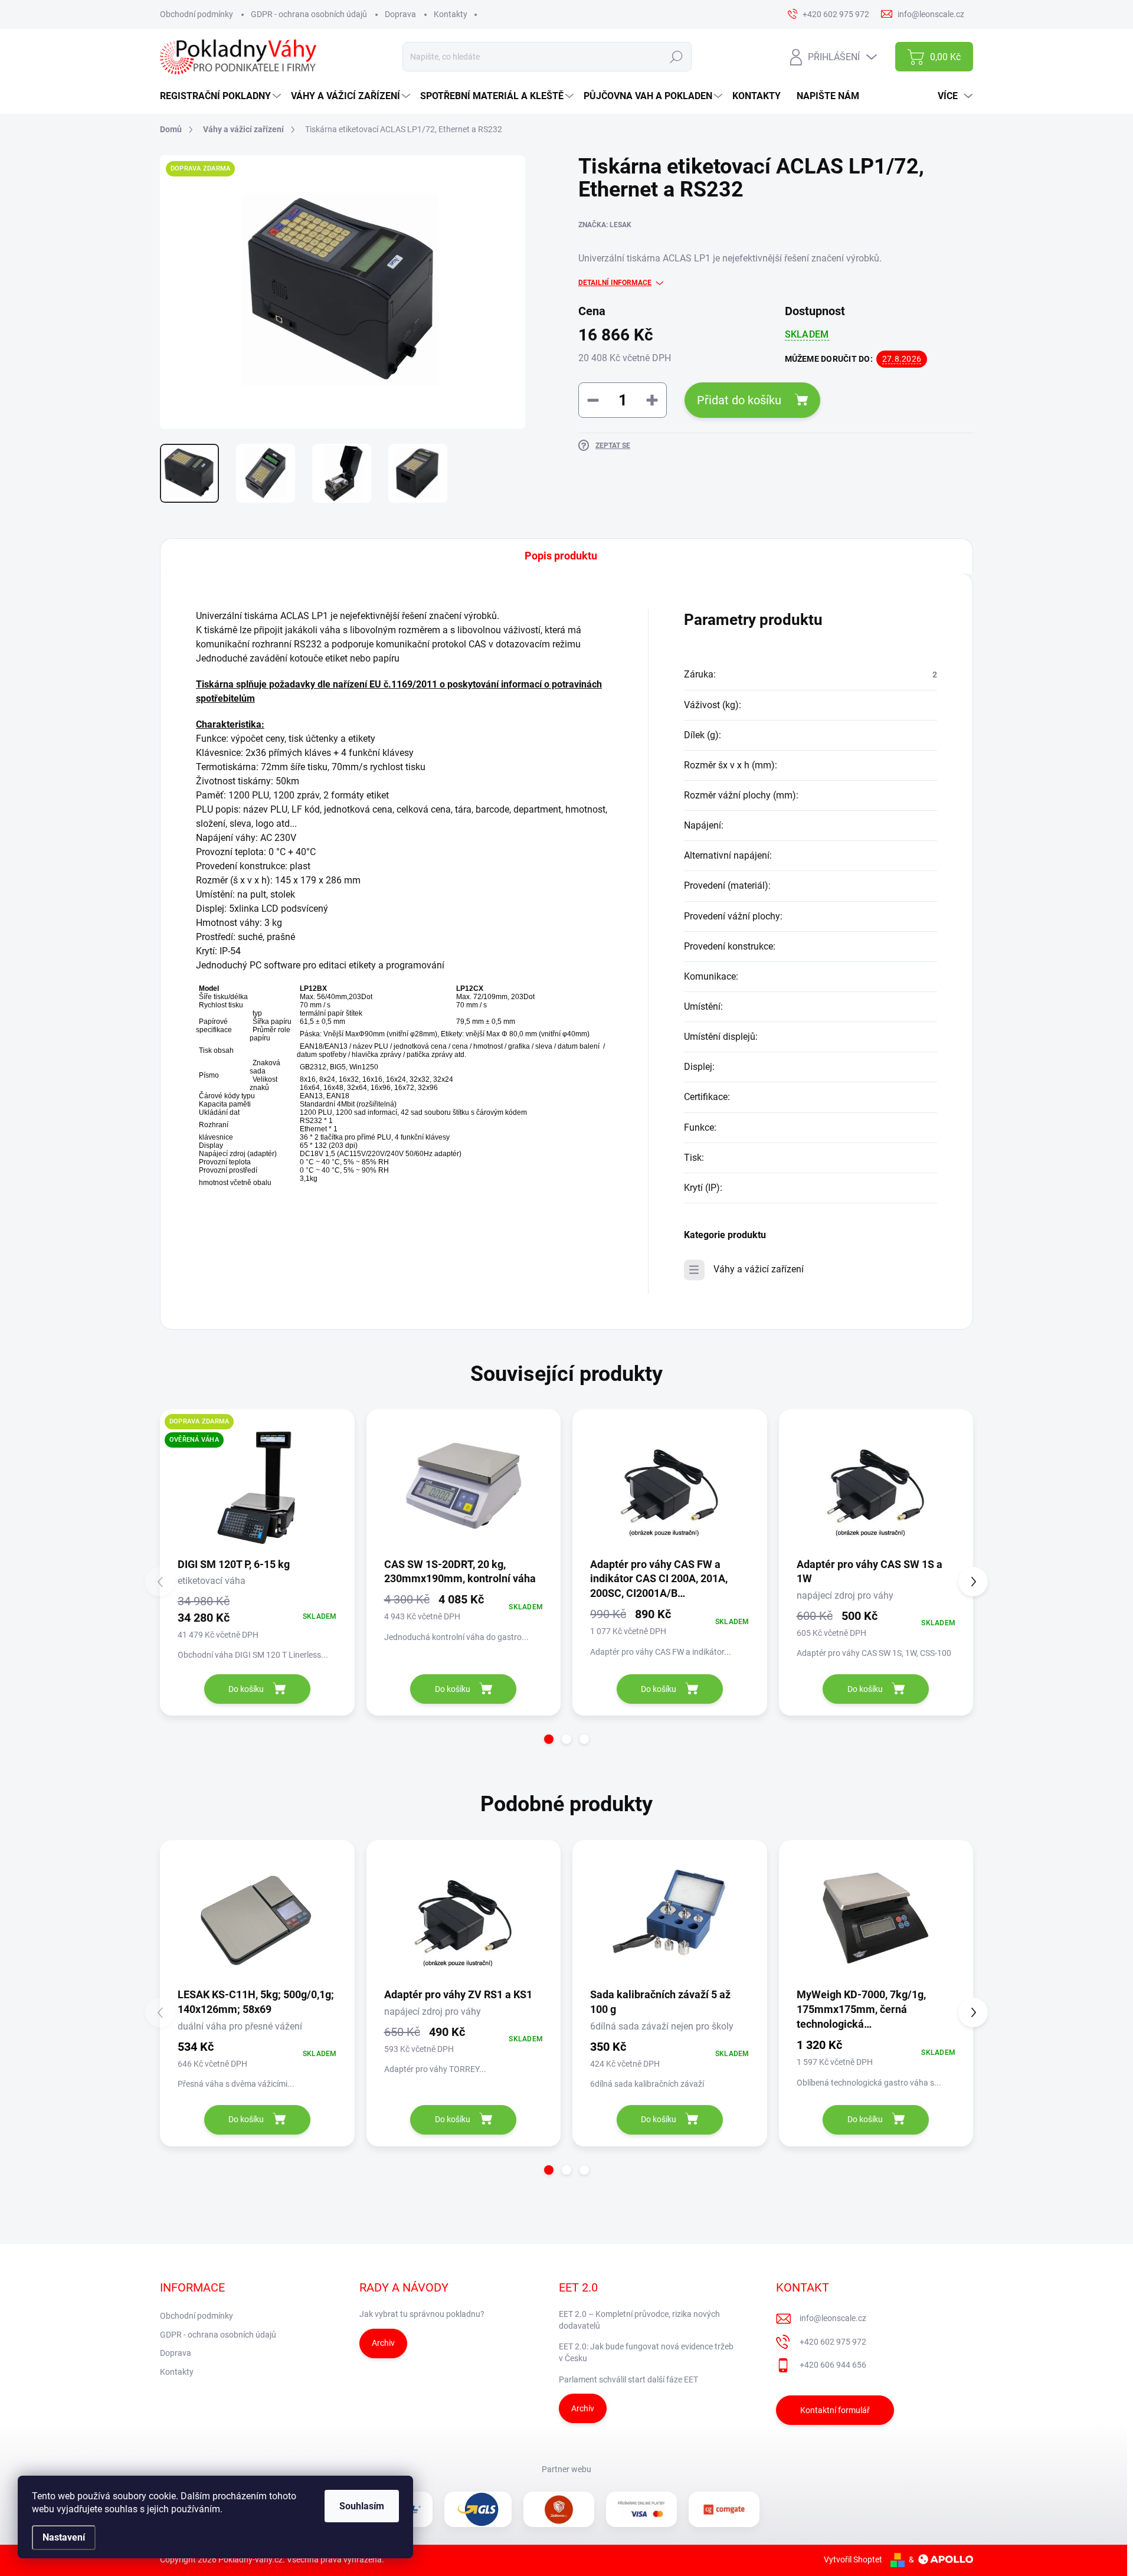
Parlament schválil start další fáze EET (628, 2379)
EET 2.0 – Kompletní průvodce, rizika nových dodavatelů (639, 2320)
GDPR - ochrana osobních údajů (309, 14)
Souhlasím (362, 2506)
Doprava (400, 14)
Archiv (383, 2343)
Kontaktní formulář (835, 2410)
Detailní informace (615, 283)
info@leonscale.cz (833, 2318)
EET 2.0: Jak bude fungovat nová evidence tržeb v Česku (646, 2352)
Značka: (605, 225)
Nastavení (64, 2537)
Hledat (677, 57)
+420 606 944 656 (833, 2365)
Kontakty (451, 14)
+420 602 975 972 (833, 2342)
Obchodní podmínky (197, 14)
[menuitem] (222, 96)
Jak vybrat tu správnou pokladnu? (422, 2314)
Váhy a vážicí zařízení (759, 1269)
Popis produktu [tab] (561, 556)
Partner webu (566, 2469)
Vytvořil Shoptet (853, 2559)
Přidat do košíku (739, 400)
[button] (549, 1739)
